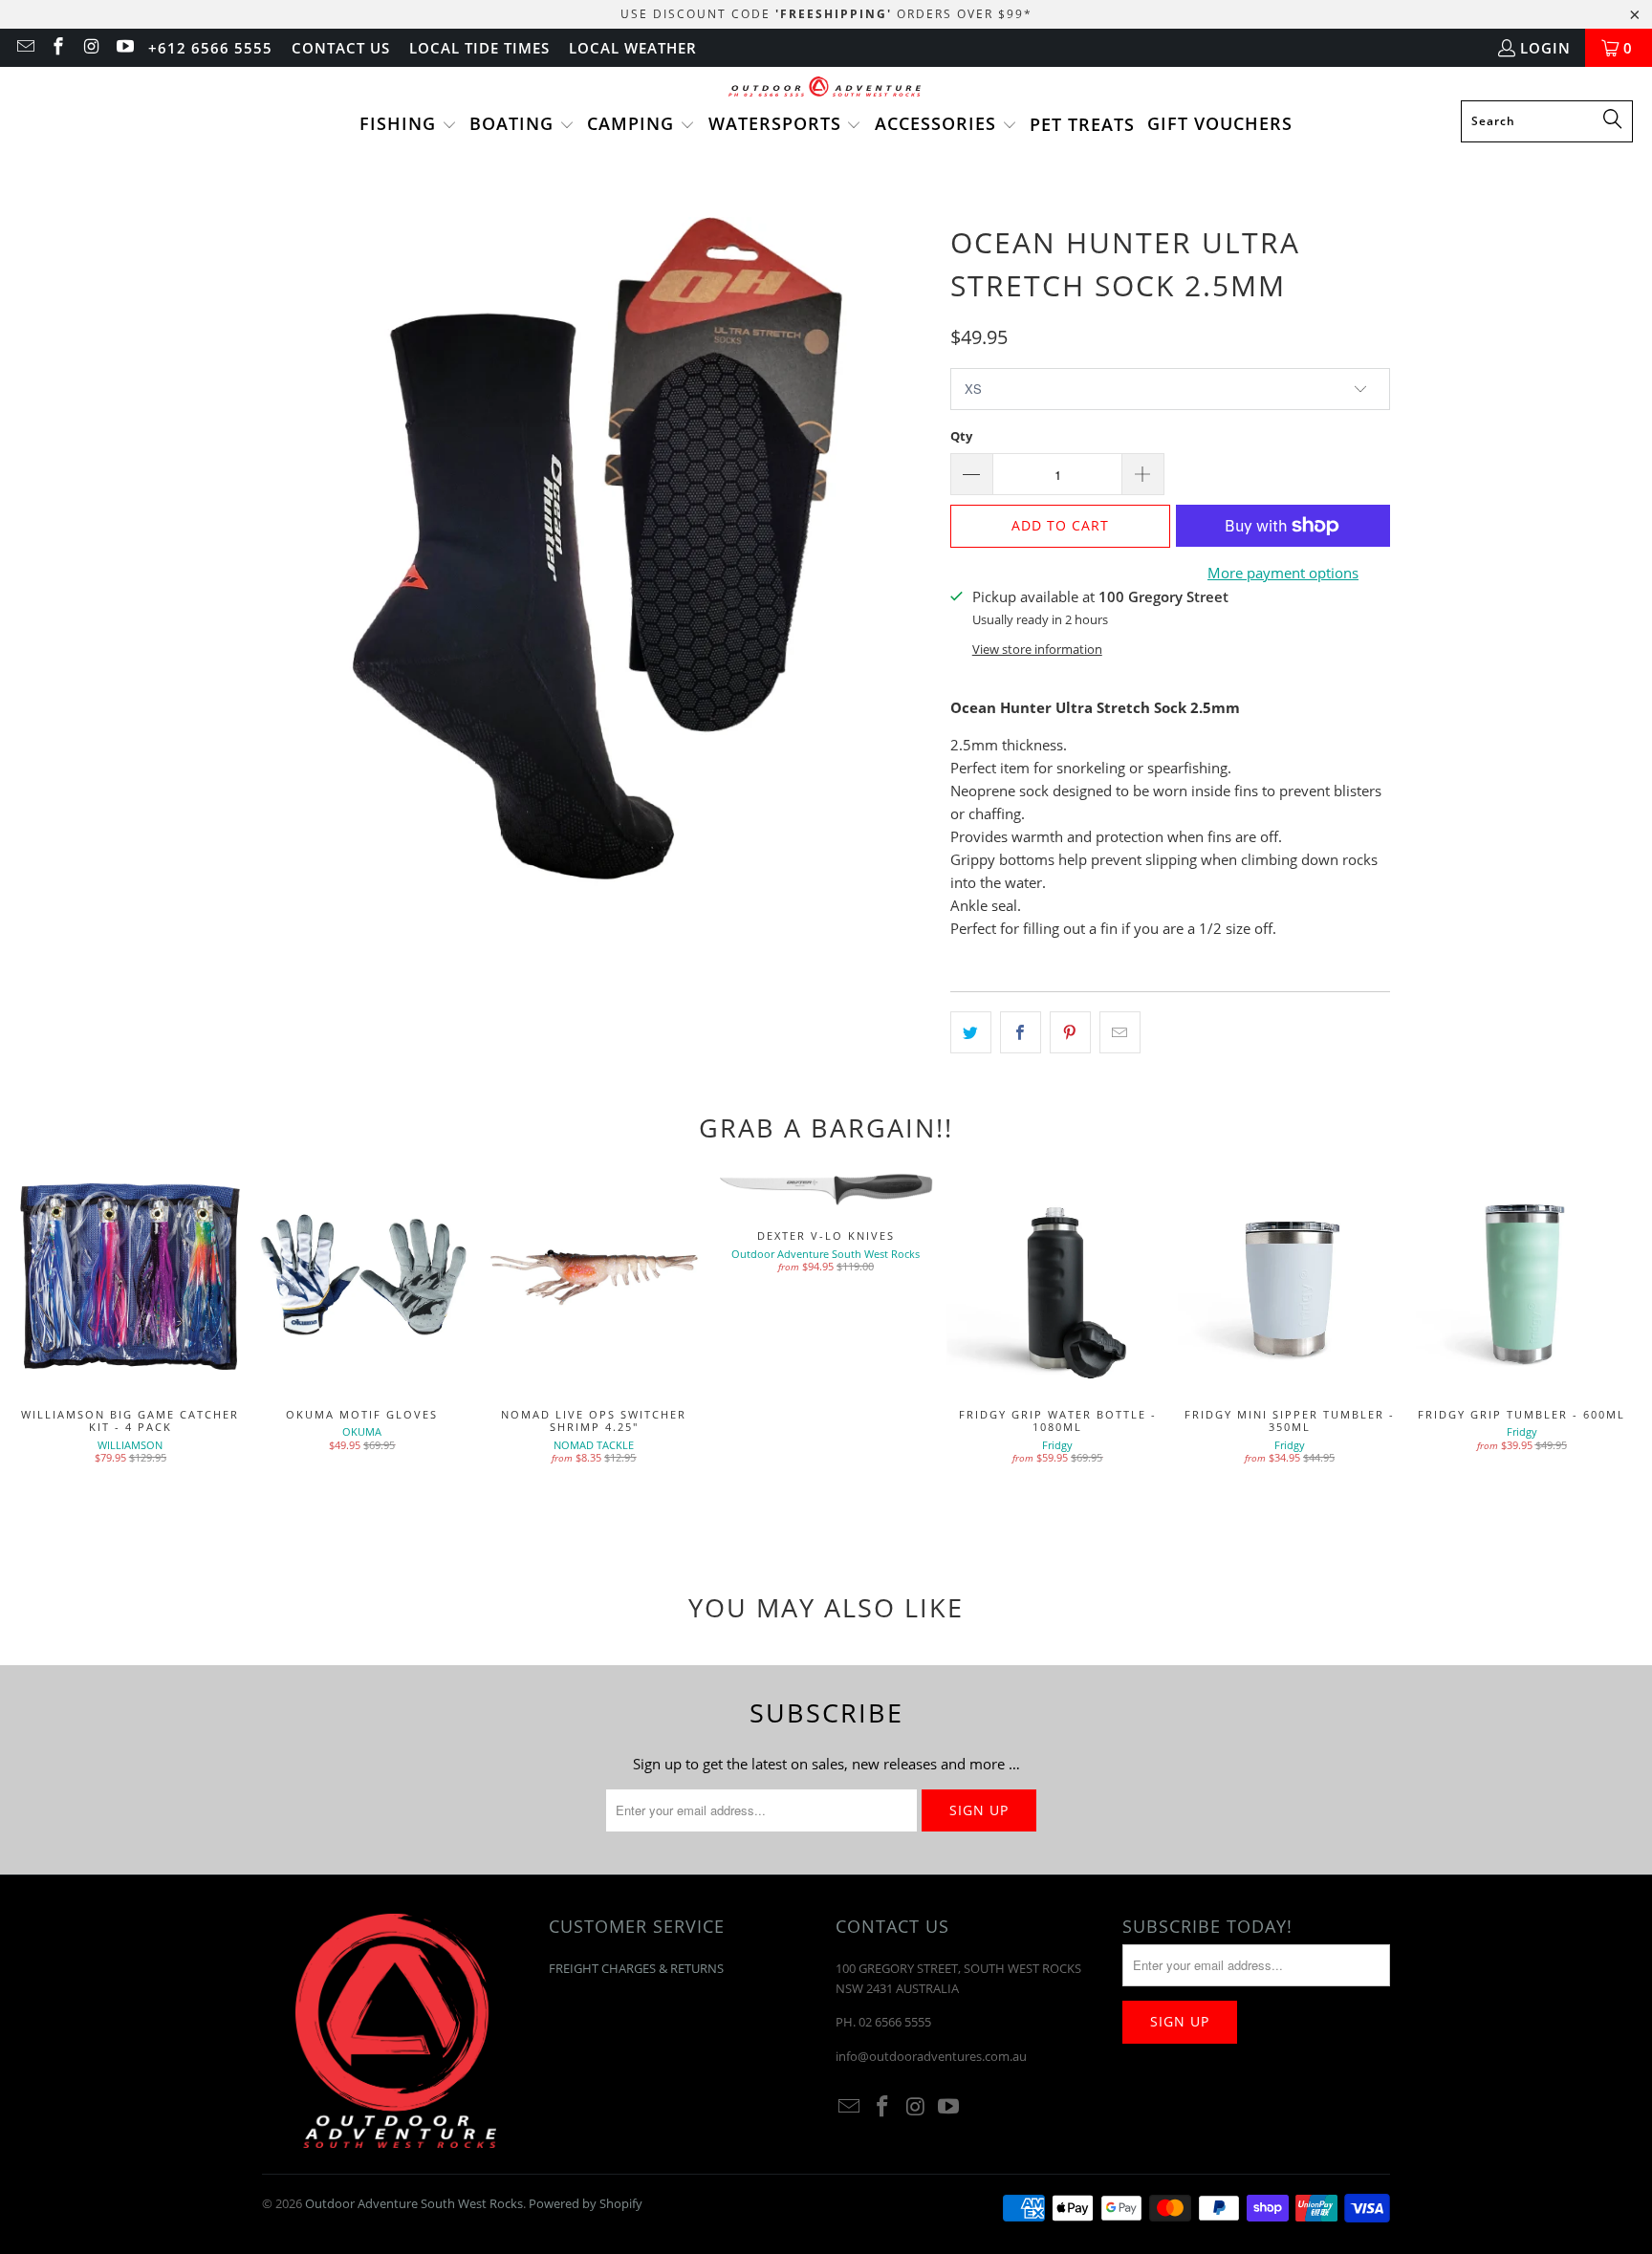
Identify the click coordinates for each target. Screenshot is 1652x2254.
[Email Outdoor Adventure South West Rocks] (24, 48)
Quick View (1057, 1320)
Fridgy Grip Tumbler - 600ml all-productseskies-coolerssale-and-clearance (1522, 1278)
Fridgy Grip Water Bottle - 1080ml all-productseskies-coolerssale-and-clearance (1058, 1278)
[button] (408, 125)
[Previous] (49, 1347)
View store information (1037, 649)
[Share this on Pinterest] (1070, 1032)
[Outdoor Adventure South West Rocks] (826, 88)
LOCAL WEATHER (633, 48)
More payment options (1283, 573)
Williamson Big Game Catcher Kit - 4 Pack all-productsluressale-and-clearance (130, 1278)
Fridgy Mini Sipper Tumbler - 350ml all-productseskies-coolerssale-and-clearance (1290, 1278)
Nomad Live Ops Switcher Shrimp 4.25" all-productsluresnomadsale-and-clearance (594, 1278)
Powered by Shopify (586, 2203)
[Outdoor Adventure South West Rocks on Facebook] (58, 48)
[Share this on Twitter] (971, 1032)
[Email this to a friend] (1120, 1032)
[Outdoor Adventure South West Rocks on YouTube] (124, 48)
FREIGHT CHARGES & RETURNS (636, 1968)
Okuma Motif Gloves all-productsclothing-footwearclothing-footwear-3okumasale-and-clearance (363, 1278)
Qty (961, 436)
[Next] (1603, 1347)
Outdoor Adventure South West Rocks (414, 2203)
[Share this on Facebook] (1021, 1032)
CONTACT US (341, 48)
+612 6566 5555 (210, 48)
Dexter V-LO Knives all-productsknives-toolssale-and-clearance (826, 1188)
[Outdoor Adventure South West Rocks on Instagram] (90, 48)
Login (1545, 48)
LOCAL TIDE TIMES (479, 48)
